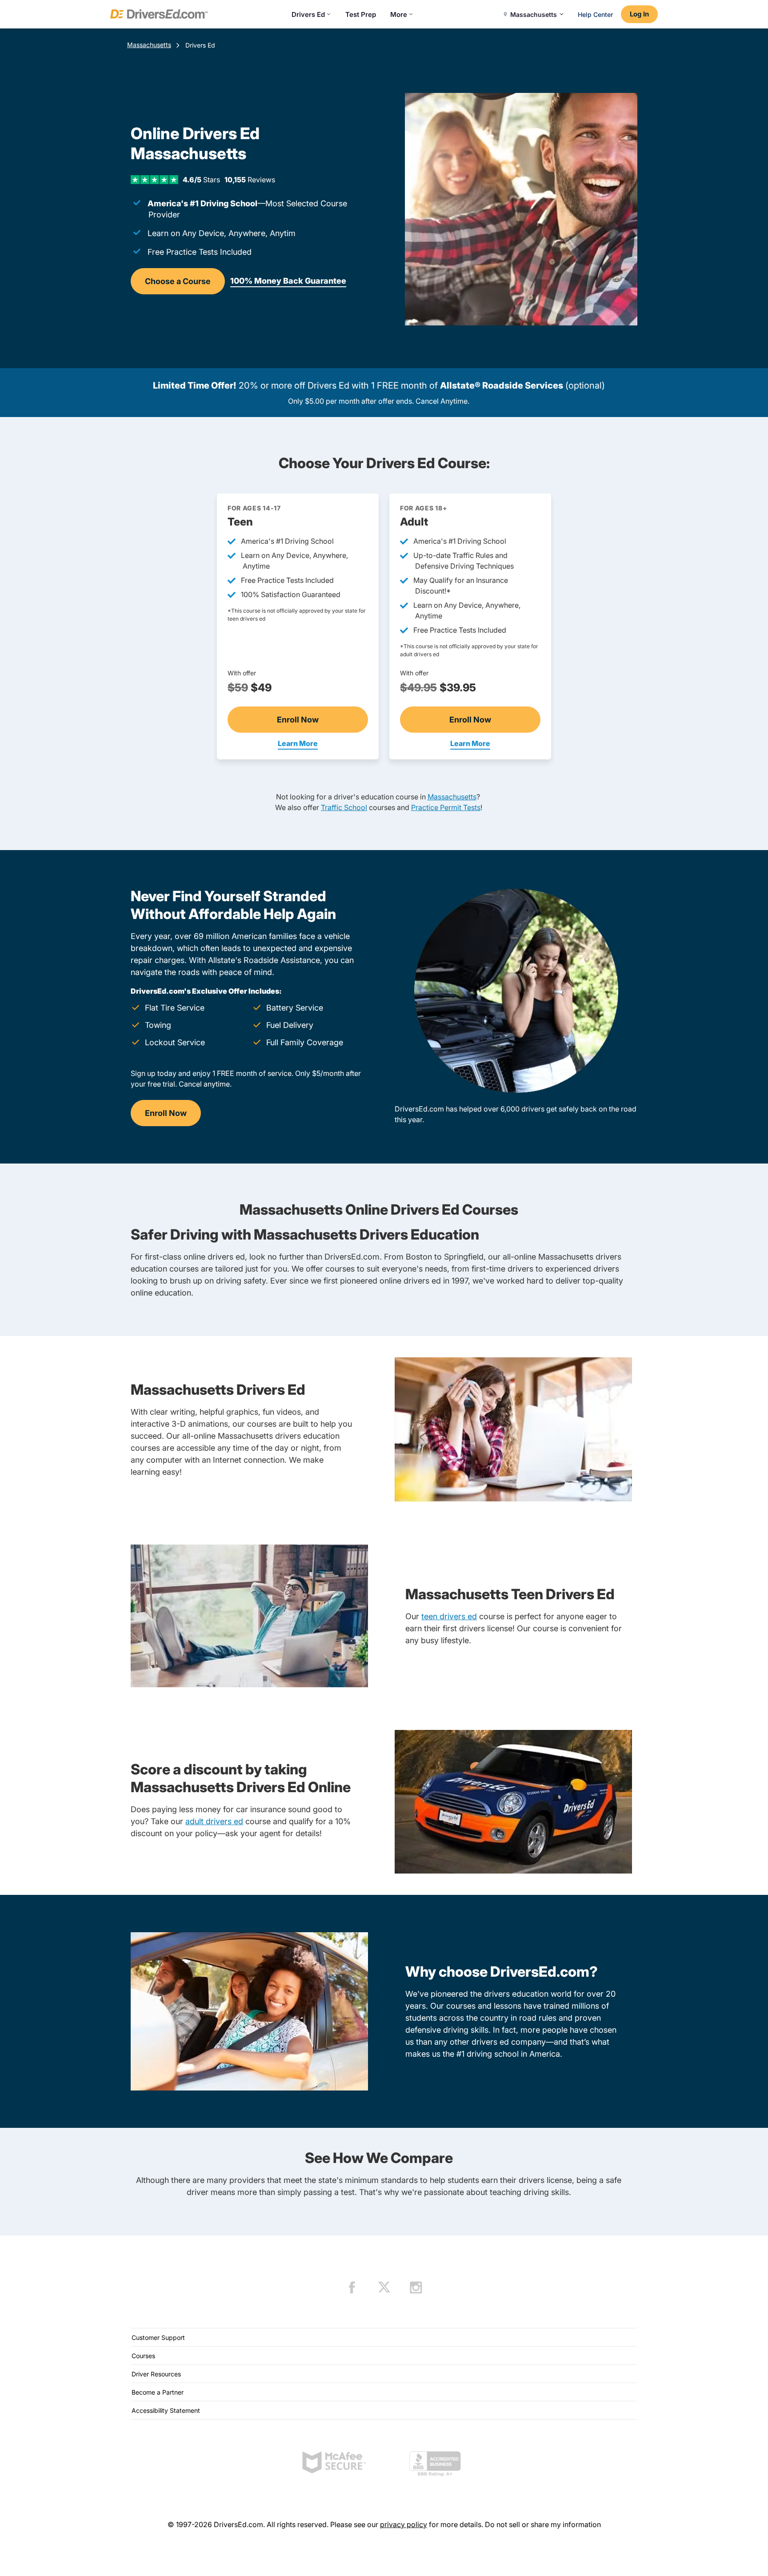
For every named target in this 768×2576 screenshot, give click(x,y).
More (399, 14)
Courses (143, 2356)
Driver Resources (156, 2374)
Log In (639, 14)
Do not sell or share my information (543, 2524)
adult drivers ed (214, 1821)
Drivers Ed (308, 14)
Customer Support (158, 2337)
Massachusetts (149, 45)
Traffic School (344, 807)
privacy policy (404, 2524)
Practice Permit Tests (446, 807)
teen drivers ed (449, 1616)
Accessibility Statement (166, 2410)
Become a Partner (158, 2392)
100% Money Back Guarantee (288, 281)
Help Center (595, 14)
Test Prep (361, 14)
